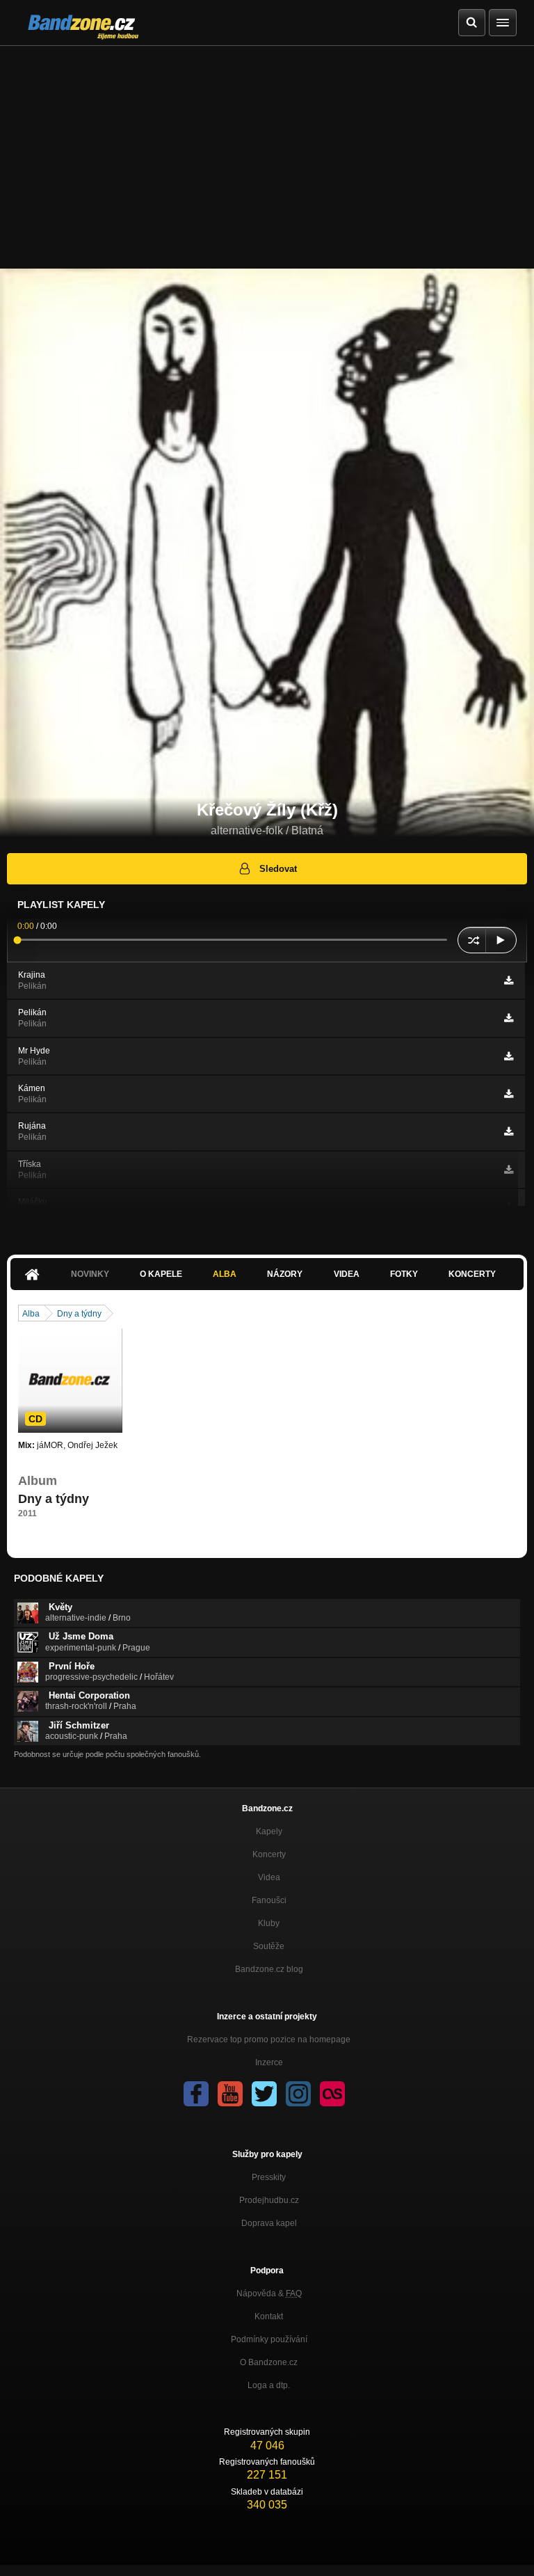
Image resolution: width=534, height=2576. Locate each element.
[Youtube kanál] (230, 2094)
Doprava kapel (269, 2223)
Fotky (404, 1274)
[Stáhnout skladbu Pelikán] (509, 1018)
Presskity (269, 2177)
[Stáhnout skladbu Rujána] (509, 1131)
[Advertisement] (267, 150)
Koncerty (472, 1274)
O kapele (161, 1274)
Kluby (269, 1923)
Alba (225, 1274)
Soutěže (269, 1946)
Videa (347, 1274)
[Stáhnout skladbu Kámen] (509, 1094)
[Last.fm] (332, 2094)
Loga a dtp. (269, 2385)
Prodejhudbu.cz (269, 2200)
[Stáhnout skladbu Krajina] (509, 980)
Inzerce (269, 2062)
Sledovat (278, 869)
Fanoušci (269, 1900)
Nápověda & (269, 2293)
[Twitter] (264, 2094)
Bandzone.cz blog (269, 1969)
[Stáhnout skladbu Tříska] (509, 1170)
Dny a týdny (79, 1314)
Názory (285, 1274)
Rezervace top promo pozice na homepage (269, 2040)
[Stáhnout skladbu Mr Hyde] (509, 1056)
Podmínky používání (269, 2339)
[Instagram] (298, 2094)
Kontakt (269, 2316)
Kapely (269, 1831)
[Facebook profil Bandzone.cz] (196, 2094)
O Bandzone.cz (269, 2362)
